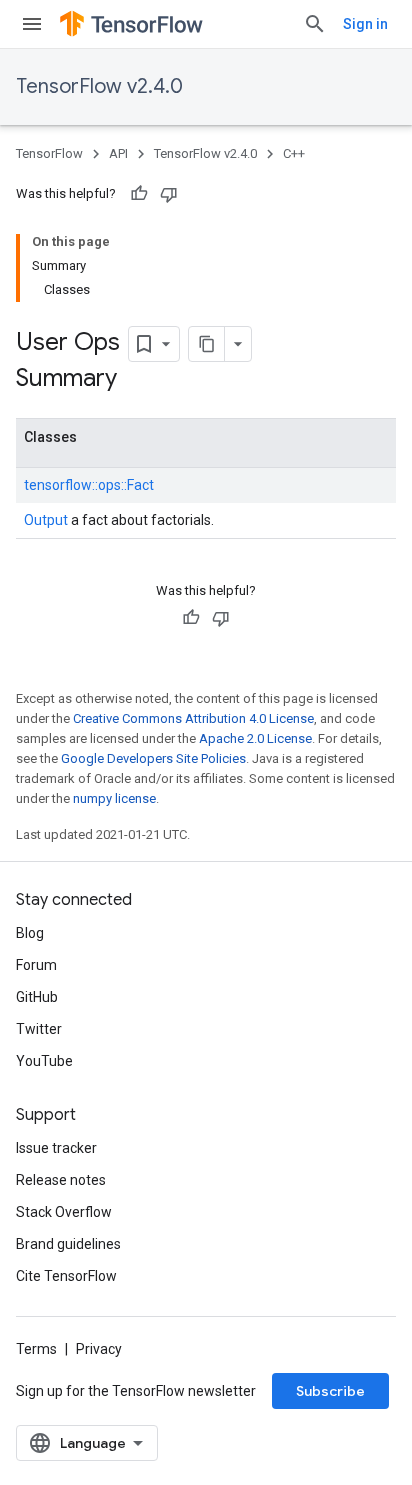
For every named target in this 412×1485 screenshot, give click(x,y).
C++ (294, 153)
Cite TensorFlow (66, 1276)
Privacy (99, 1349)
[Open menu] (32, 24)
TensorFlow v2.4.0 (99, 86)
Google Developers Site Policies (153, 758)
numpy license (114, 798)
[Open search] (315, 24)
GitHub (37, 997)
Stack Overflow (64, 1212)
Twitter (39, 1029)
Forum (36, 965)
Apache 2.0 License (255, 738)
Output (46, 520)
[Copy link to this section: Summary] (137, 380)
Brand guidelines (68, 1244)
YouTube (44, 1061)
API (118, 153)
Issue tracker (56, 1148)
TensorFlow (49, 153)
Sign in (365, 24)
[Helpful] (139, 194)
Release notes (61, 1180)
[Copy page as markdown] (207, 344)
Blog (30, 933)
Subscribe (330, 1391)
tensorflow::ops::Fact (89, 485)
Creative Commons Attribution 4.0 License (193, 718)
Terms (36, 1349)
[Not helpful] (169, 194)
